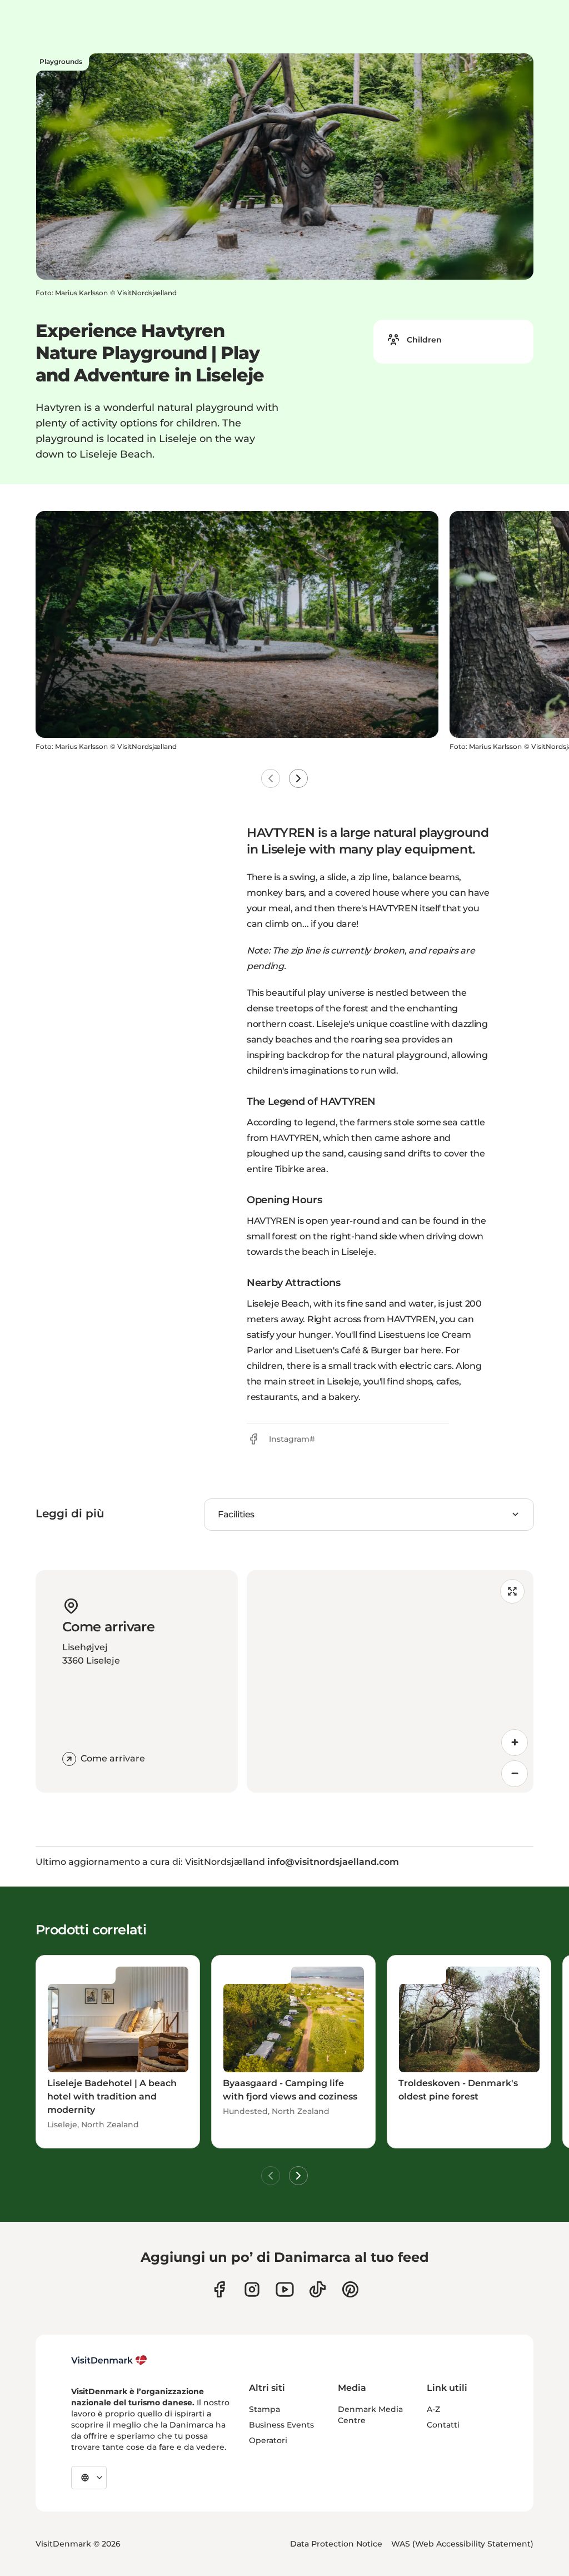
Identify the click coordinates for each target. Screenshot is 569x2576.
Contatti (443, 2425)
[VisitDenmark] (109, 2360)
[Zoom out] (515, 1774)
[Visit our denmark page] (219, 2289)
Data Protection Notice (336, 2544)
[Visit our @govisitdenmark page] (318, 2289)
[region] (390, 1681)
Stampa (264, 2409)
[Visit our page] (252, 2289)
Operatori (268, 2440)
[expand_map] (512, 1591)
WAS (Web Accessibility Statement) (462, 2544)
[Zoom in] (515, 1743)
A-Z (433, 2409)
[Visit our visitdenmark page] (285, 2289)
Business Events (281, 2425)
